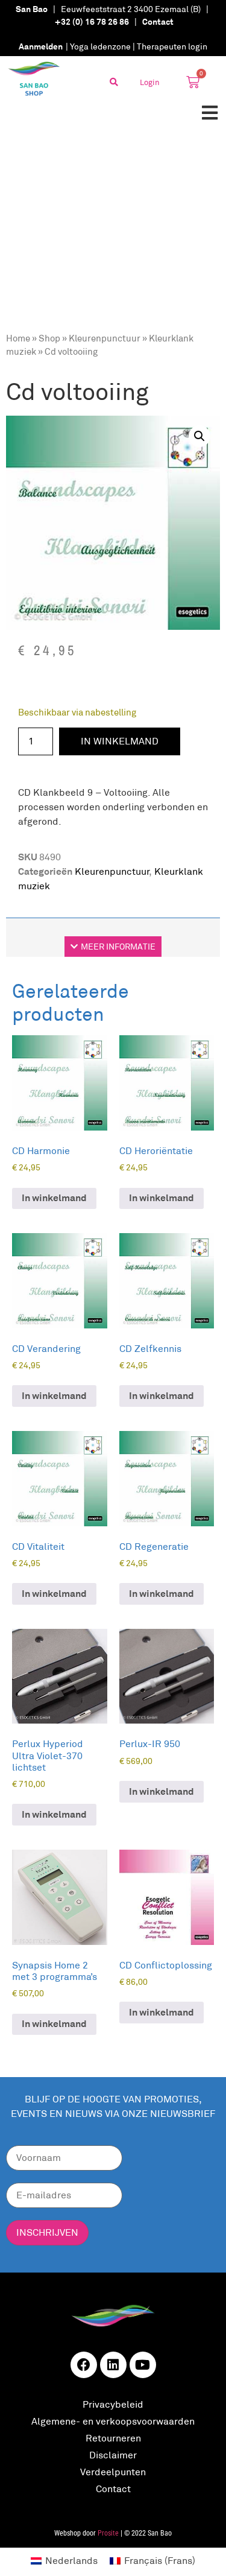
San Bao (32, 9)
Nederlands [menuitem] (71, 2561)
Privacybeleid (113, 2404)
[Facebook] (84, 2365)
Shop (49, 338)
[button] (209, 113)
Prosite (108, 2533)
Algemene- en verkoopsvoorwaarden (113, 2421)
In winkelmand (120, 741)
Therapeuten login (172, 46)
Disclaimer (113, 2455)
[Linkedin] (113, 2365)
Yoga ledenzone (100, 46)
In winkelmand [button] (54, 1198)
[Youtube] (143, 2365)
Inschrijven (47, 2232)
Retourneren (113, 2438)
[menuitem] (64, 2561)
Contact (113, 2489)
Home (18, 338)
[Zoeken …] (114, 82)
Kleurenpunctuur (105, 338)
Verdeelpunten (113, 2472)
